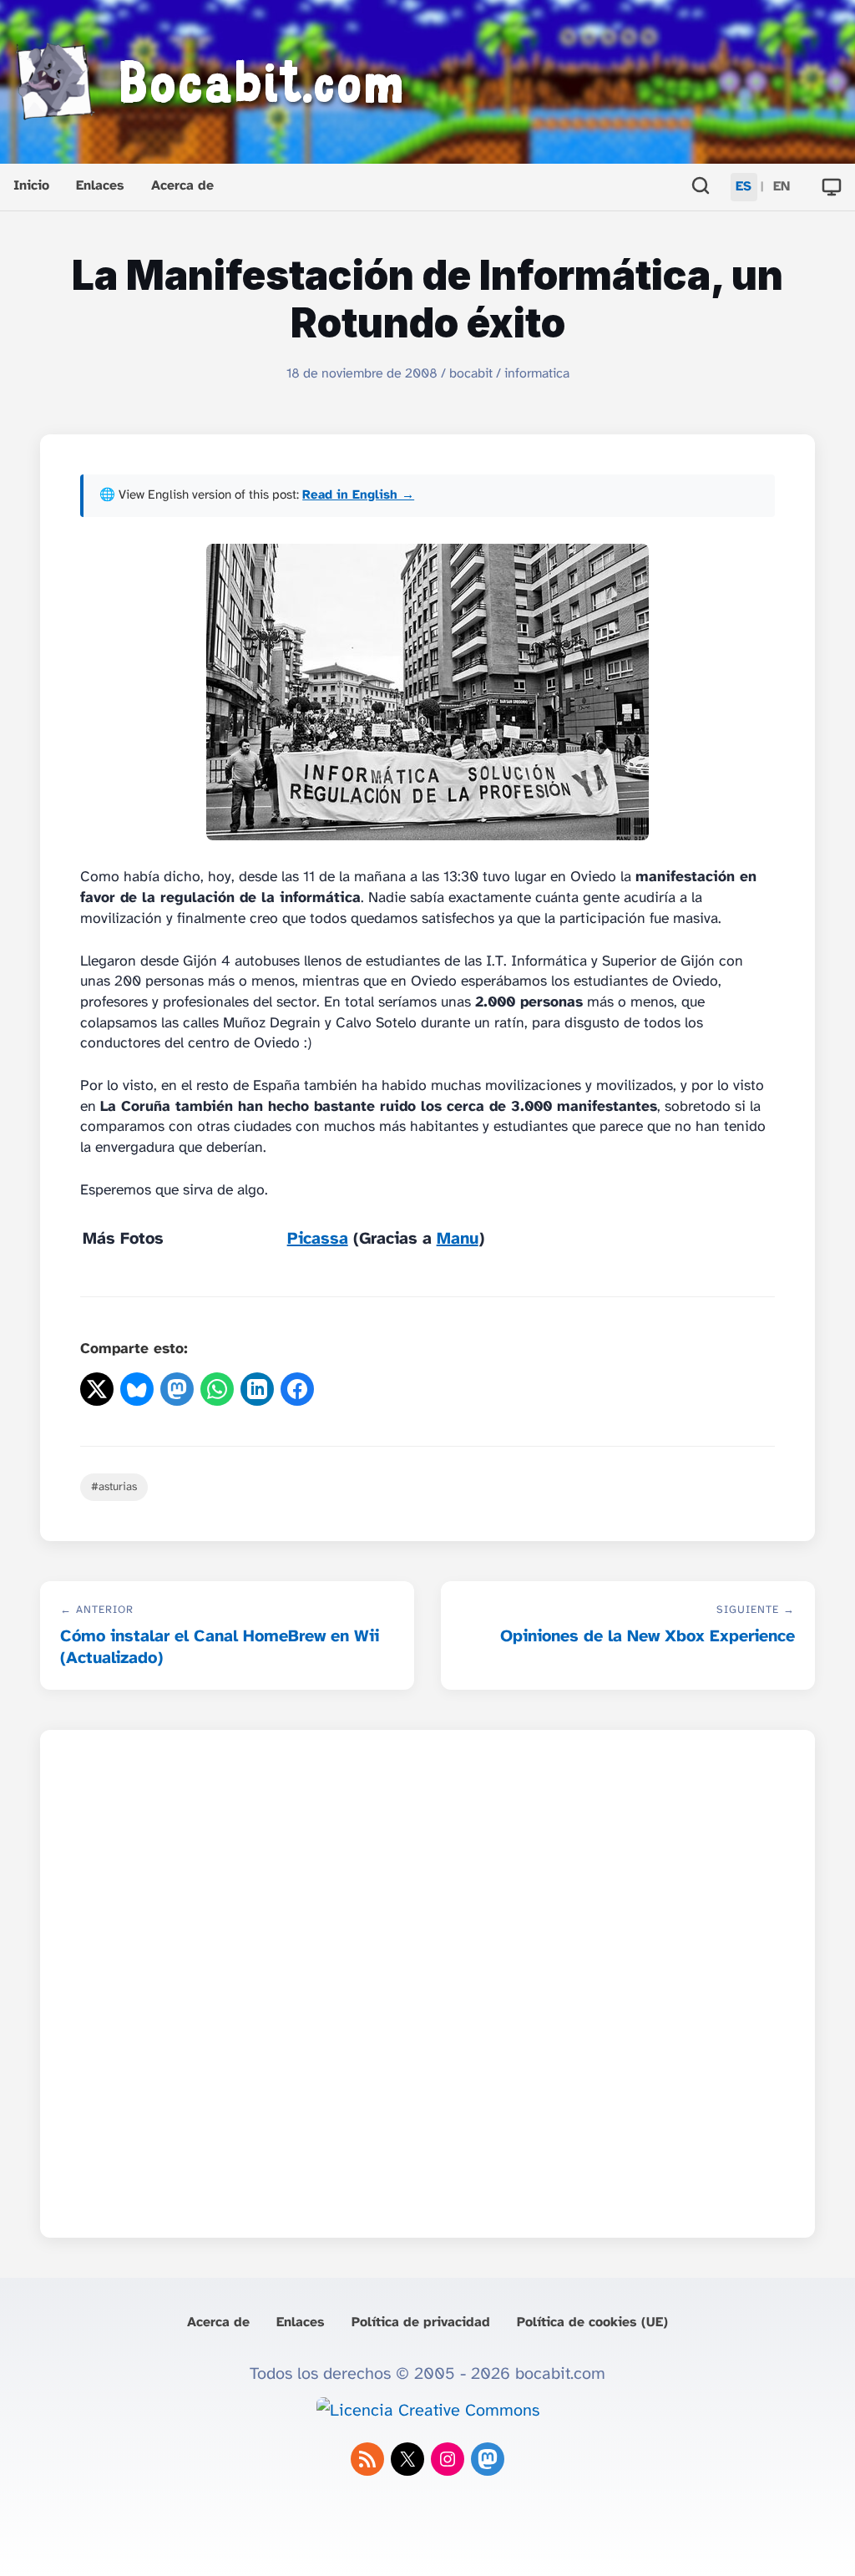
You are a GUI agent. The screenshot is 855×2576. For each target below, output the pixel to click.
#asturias (114, 1487)
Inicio (31, 186)
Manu (458, 1239)
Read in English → (358, 495)
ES (744, 187)
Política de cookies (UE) (592, 2322)
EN (782, 187)
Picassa (318, 1239)
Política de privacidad (421, 2322)
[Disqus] (427, 1979)
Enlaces (100, 186)
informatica (537, 374)
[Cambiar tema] (832, 187)
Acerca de (182, 186)
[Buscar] (701, 188)
